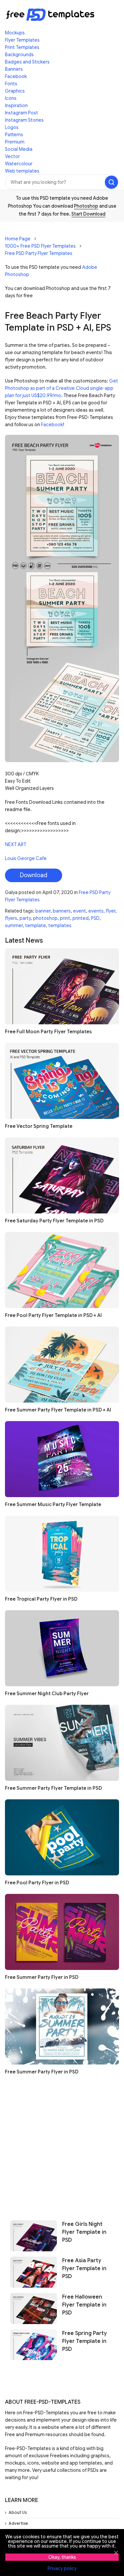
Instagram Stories (24, 120)
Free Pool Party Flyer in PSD (37, 1883)
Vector (12, 156)
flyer (111, 911)
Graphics (15, 91)
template (36, 925)
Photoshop (86, 206)
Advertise (18, 2523)
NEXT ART (16, 844)
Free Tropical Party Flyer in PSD (41, 1599)
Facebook (16, 76)
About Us (18, 2512)
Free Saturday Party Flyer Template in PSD (54, 1221)
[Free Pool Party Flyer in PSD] (62, 1837)
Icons (11, 98)
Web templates (22, 171)
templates (60, 925)
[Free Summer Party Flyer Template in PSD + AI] (62, 1365)
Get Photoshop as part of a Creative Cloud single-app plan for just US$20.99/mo (62, 388)
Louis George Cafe (26, 858)
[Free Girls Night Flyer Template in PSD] (34, 2236)
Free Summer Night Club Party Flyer (47, 1694)
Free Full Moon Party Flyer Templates (48, 1032)
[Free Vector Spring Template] (62, 1081)
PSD (95, 918)
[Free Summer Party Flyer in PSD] (62, 1932)
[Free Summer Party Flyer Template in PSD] (62, 1743)
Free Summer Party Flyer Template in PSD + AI (58, 1410)
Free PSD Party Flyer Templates (39, 253)
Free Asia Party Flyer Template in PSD (84, 2269)
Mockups (15, 33)
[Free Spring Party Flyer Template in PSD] (34, 2345)
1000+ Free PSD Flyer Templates (40, 246)
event (80, 911)
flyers (11, 918)
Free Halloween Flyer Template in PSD (84, 2305)
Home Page (18, 239)
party (25, 918)
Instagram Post (21, 113)
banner (43, 911)
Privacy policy (62, 2568)
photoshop (45, 918)
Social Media (19, 149)
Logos (12, 127)
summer (14, 925)
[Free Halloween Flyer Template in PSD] (34, 2309)
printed (81, 918)
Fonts (11, 84)
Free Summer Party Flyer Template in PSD (53, 1788)
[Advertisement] (62, 2145)
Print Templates (22, 47)
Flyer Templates (22, 40)
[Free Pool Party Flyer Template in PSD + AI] (62, 1270)
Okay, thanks (62, 2557)
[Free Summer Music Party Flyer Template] (62, 1459)
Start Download (88, 214)
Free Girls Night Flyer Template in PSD (84, 2232)
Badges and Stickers (27, 62)
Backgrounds (19, 55)
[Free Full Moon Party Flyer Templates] (62, 986)
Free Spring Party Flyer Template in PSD (84, 2341)
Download (34, 875)
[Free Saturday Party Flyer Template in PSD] (62, 1175)
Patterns (14, 135)
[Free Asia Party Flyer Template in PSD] (34, 2272)
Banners (14, 69)
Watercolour (19, 164)
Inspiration (16, 105)
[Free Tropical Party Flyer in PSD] (62, 1554)
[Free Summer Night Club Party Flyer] (62, 1648)
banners (62, 911)
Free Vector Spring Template (39, 1126)
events (96, 911)
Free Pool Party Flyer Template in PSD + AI (53, 1315)
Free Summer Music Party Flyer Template (53, 1504)
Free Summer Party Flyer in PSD (42, 1977)
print (65, 918)
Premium (15, 142)
